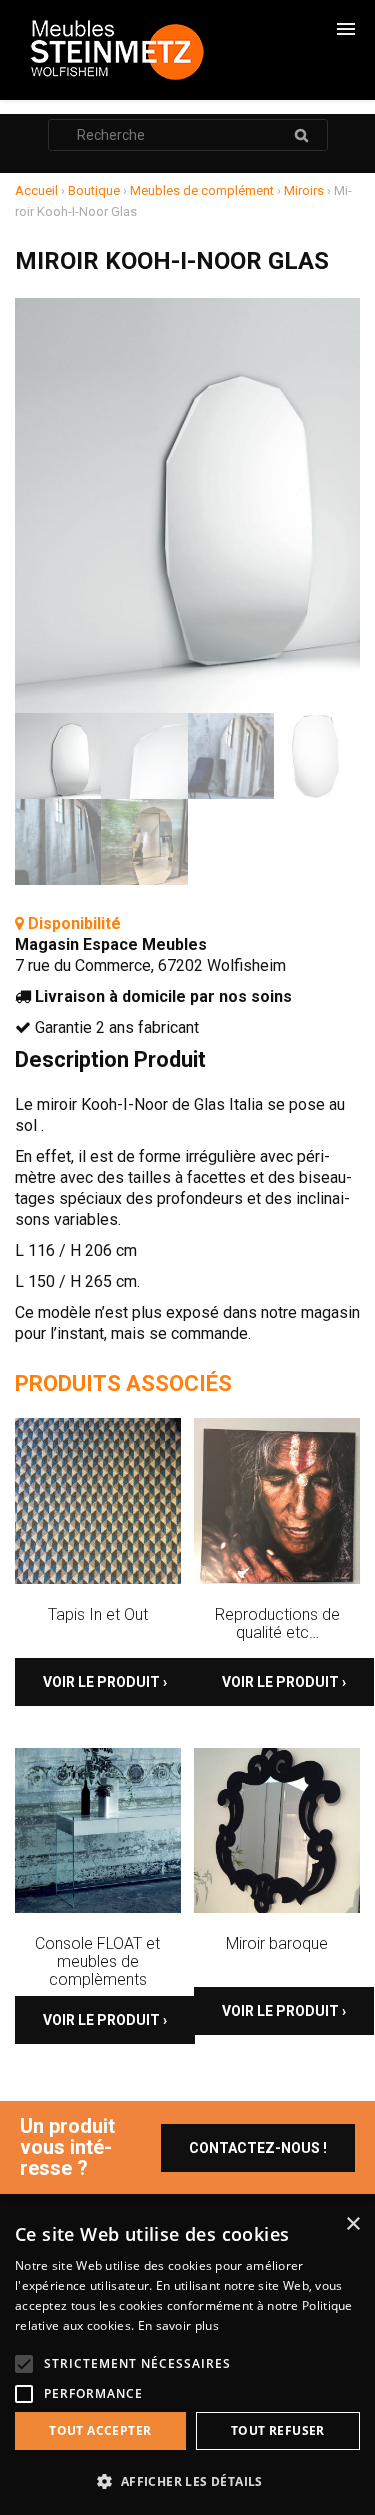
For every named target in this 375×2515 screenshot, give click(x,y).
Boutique (94, 190)
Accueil (36, 190)
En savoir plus (178, 2325)
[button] (187, 2481)
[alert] (187, 2359)
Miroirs (304, 190)
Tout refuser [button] (278, 2430)
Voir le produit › (105, 1682)
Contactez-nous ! (258, 2148)
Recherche (302, 135)
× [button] (352, 2224)
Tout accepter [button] (100, 2430)
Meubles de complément (202, 190)
